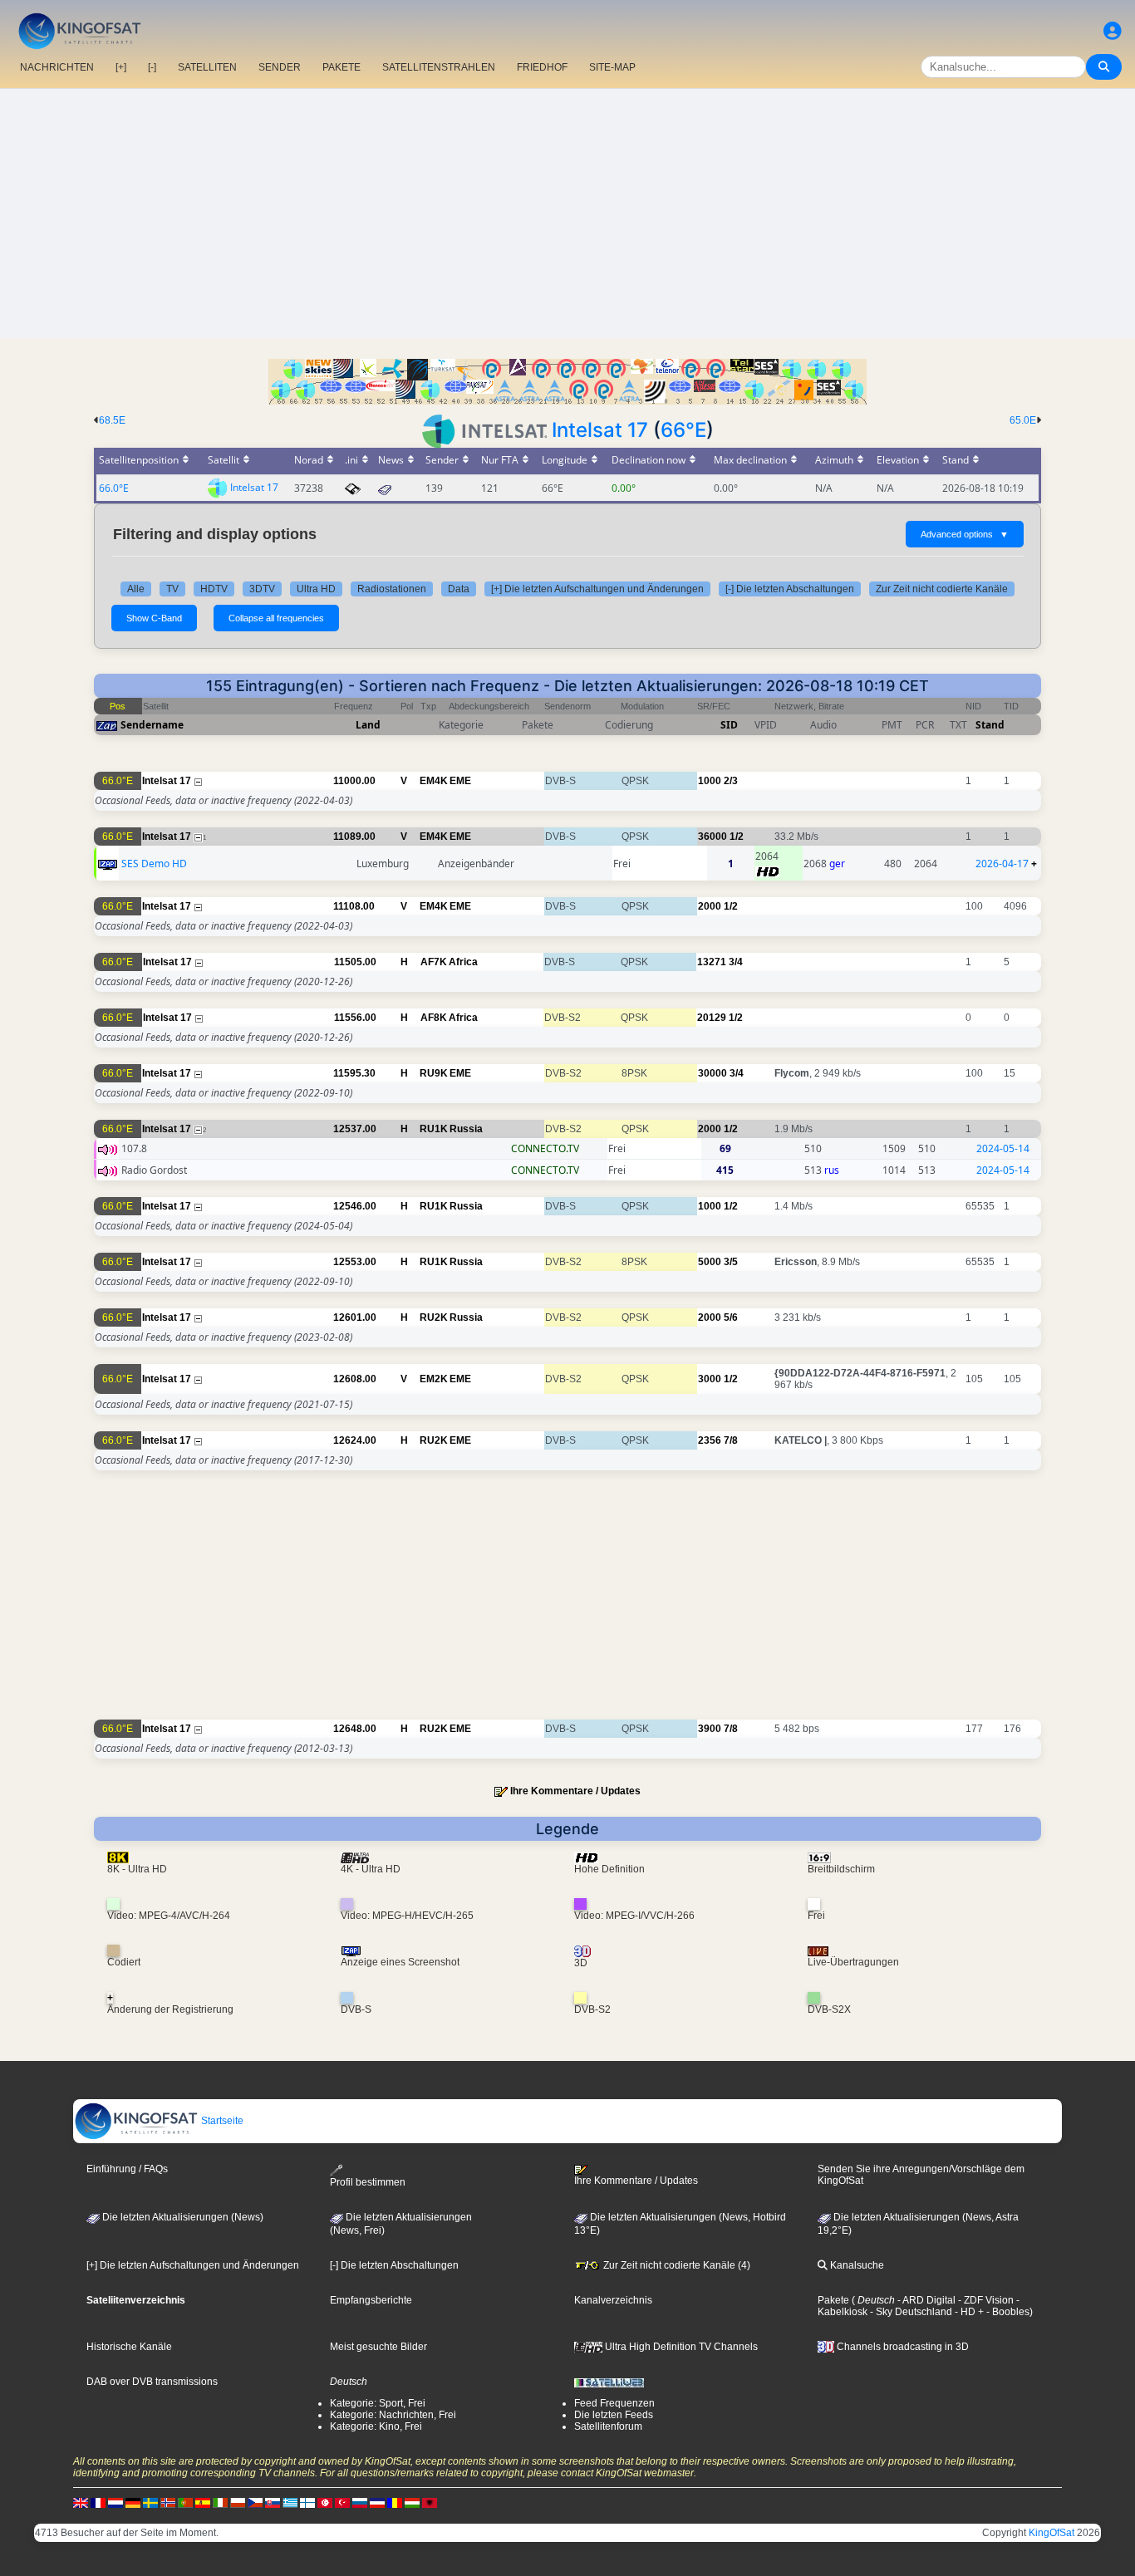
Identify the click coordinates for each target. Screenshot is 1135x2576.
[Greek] (290, 2502)
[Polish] (238, 2502)
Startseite (221, 2121)
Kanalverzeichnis (613, 2300)
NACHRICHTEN (57, 67)
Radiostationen (392, 589)
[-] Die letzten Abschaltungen (790, 589)
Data (459, 589)
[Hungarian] (412, 2502)
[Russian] (360, 2502)
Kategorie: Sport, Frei (378, 2403)
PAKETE (341, 67)
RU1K (434, 1129)
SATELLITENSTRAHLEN (439, 67)
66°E (683, 430)
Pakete (833, 2300)
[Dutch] (115, 2502)
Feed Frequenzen (614, 2403)
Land (368, 725)
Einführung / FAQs (127, 2169)
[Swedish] (150, 2502)
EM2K (434, 1379)
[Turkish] (342, 2502)
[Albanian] (430, 2502)
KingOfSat (1051, 2533)
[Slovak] (273, 2502)
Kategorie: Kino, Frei (376, 2426)
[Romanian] (395, 2502)
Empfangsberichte (371, 2300)
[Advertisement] (567, 213)
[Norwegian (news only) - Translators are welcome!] (168, 2502)
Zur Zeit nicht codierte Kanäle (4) (676, 2265)
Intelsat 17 (600, 430)
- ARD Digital (925, 2300)
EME (460, 781)
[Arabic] (325, 2502)
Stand (990, 725)
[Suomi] (307, 2502)
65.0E (1023, 420)
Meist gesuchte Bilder (378, 2347)
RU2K (434, 1317)
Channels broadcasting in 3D (902, 2347)
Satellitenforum (608, 2426)
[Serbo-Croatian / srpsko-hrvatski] (377, 2502)
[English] (81, 2502)
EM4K (434, 781)
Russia (466, 1129)
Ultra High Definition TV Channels (680, 2347)
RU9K (434, 1073)
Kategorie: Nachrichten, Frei (393, 2415)
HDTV (214, 589)
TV (172, 589)
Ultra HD (316, 589)
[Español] (203, 2502)
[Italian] (220, 2502)
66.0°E (114, 488)
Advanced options (965, 534)
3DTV (262, 589)
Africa (463, 962)
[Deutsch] (133, 2502)
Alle (136, 589)
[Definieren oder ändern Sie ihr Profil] (1113, 31)
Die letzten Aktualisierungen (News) (182, 2217)
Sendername (152, 725)
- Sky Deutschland (910, 2312)
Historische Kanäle (129, 2347)
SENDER (280, 67)
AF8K (434, 1018)
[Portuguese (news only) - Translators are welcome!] (185, 2502)
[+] (121, 67)
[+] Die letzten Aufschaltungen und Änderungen (597, 589)
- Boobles (1007, 2312)
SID (729, 725)
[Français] (98, 2502)
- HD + (968, 2312)
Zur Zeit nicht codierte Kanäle (942, 589)
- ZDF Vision (985, 2300)
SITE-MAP (612, 67)
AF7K (434, 962)
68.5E (112, 420)
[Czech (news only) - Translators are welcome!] (255, 2502)
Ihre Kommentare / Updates (575, 1791)
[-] (152, 67)
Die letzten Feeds (614, 2415)
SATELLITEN (207, 67)
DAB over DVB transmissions (152, 2382)
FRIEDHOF (542, 67)
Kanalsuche (856, 2265)
